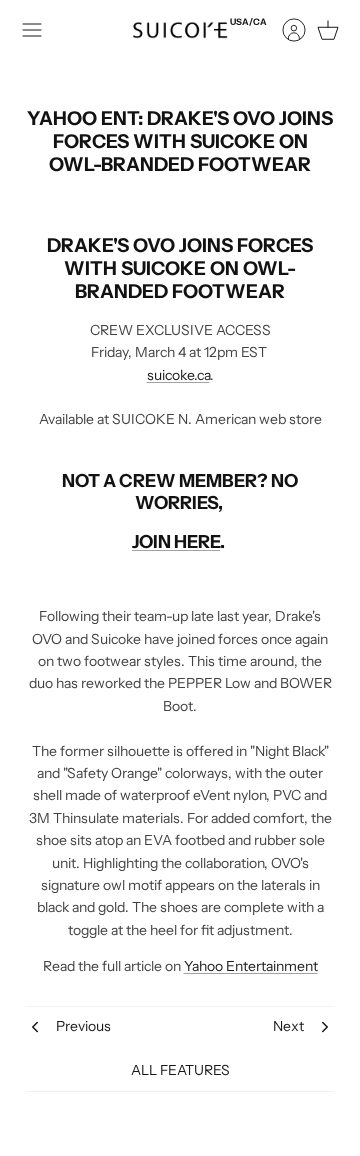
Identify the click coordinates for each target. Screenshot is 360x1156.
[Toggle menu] (32, 30)
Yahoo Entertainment (251, 966)
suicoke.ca (178, 375)
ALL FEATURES (180, 1070)
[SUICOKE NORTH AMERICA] (180, 30)
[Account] (284, 30)
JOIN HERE (176, 542)
